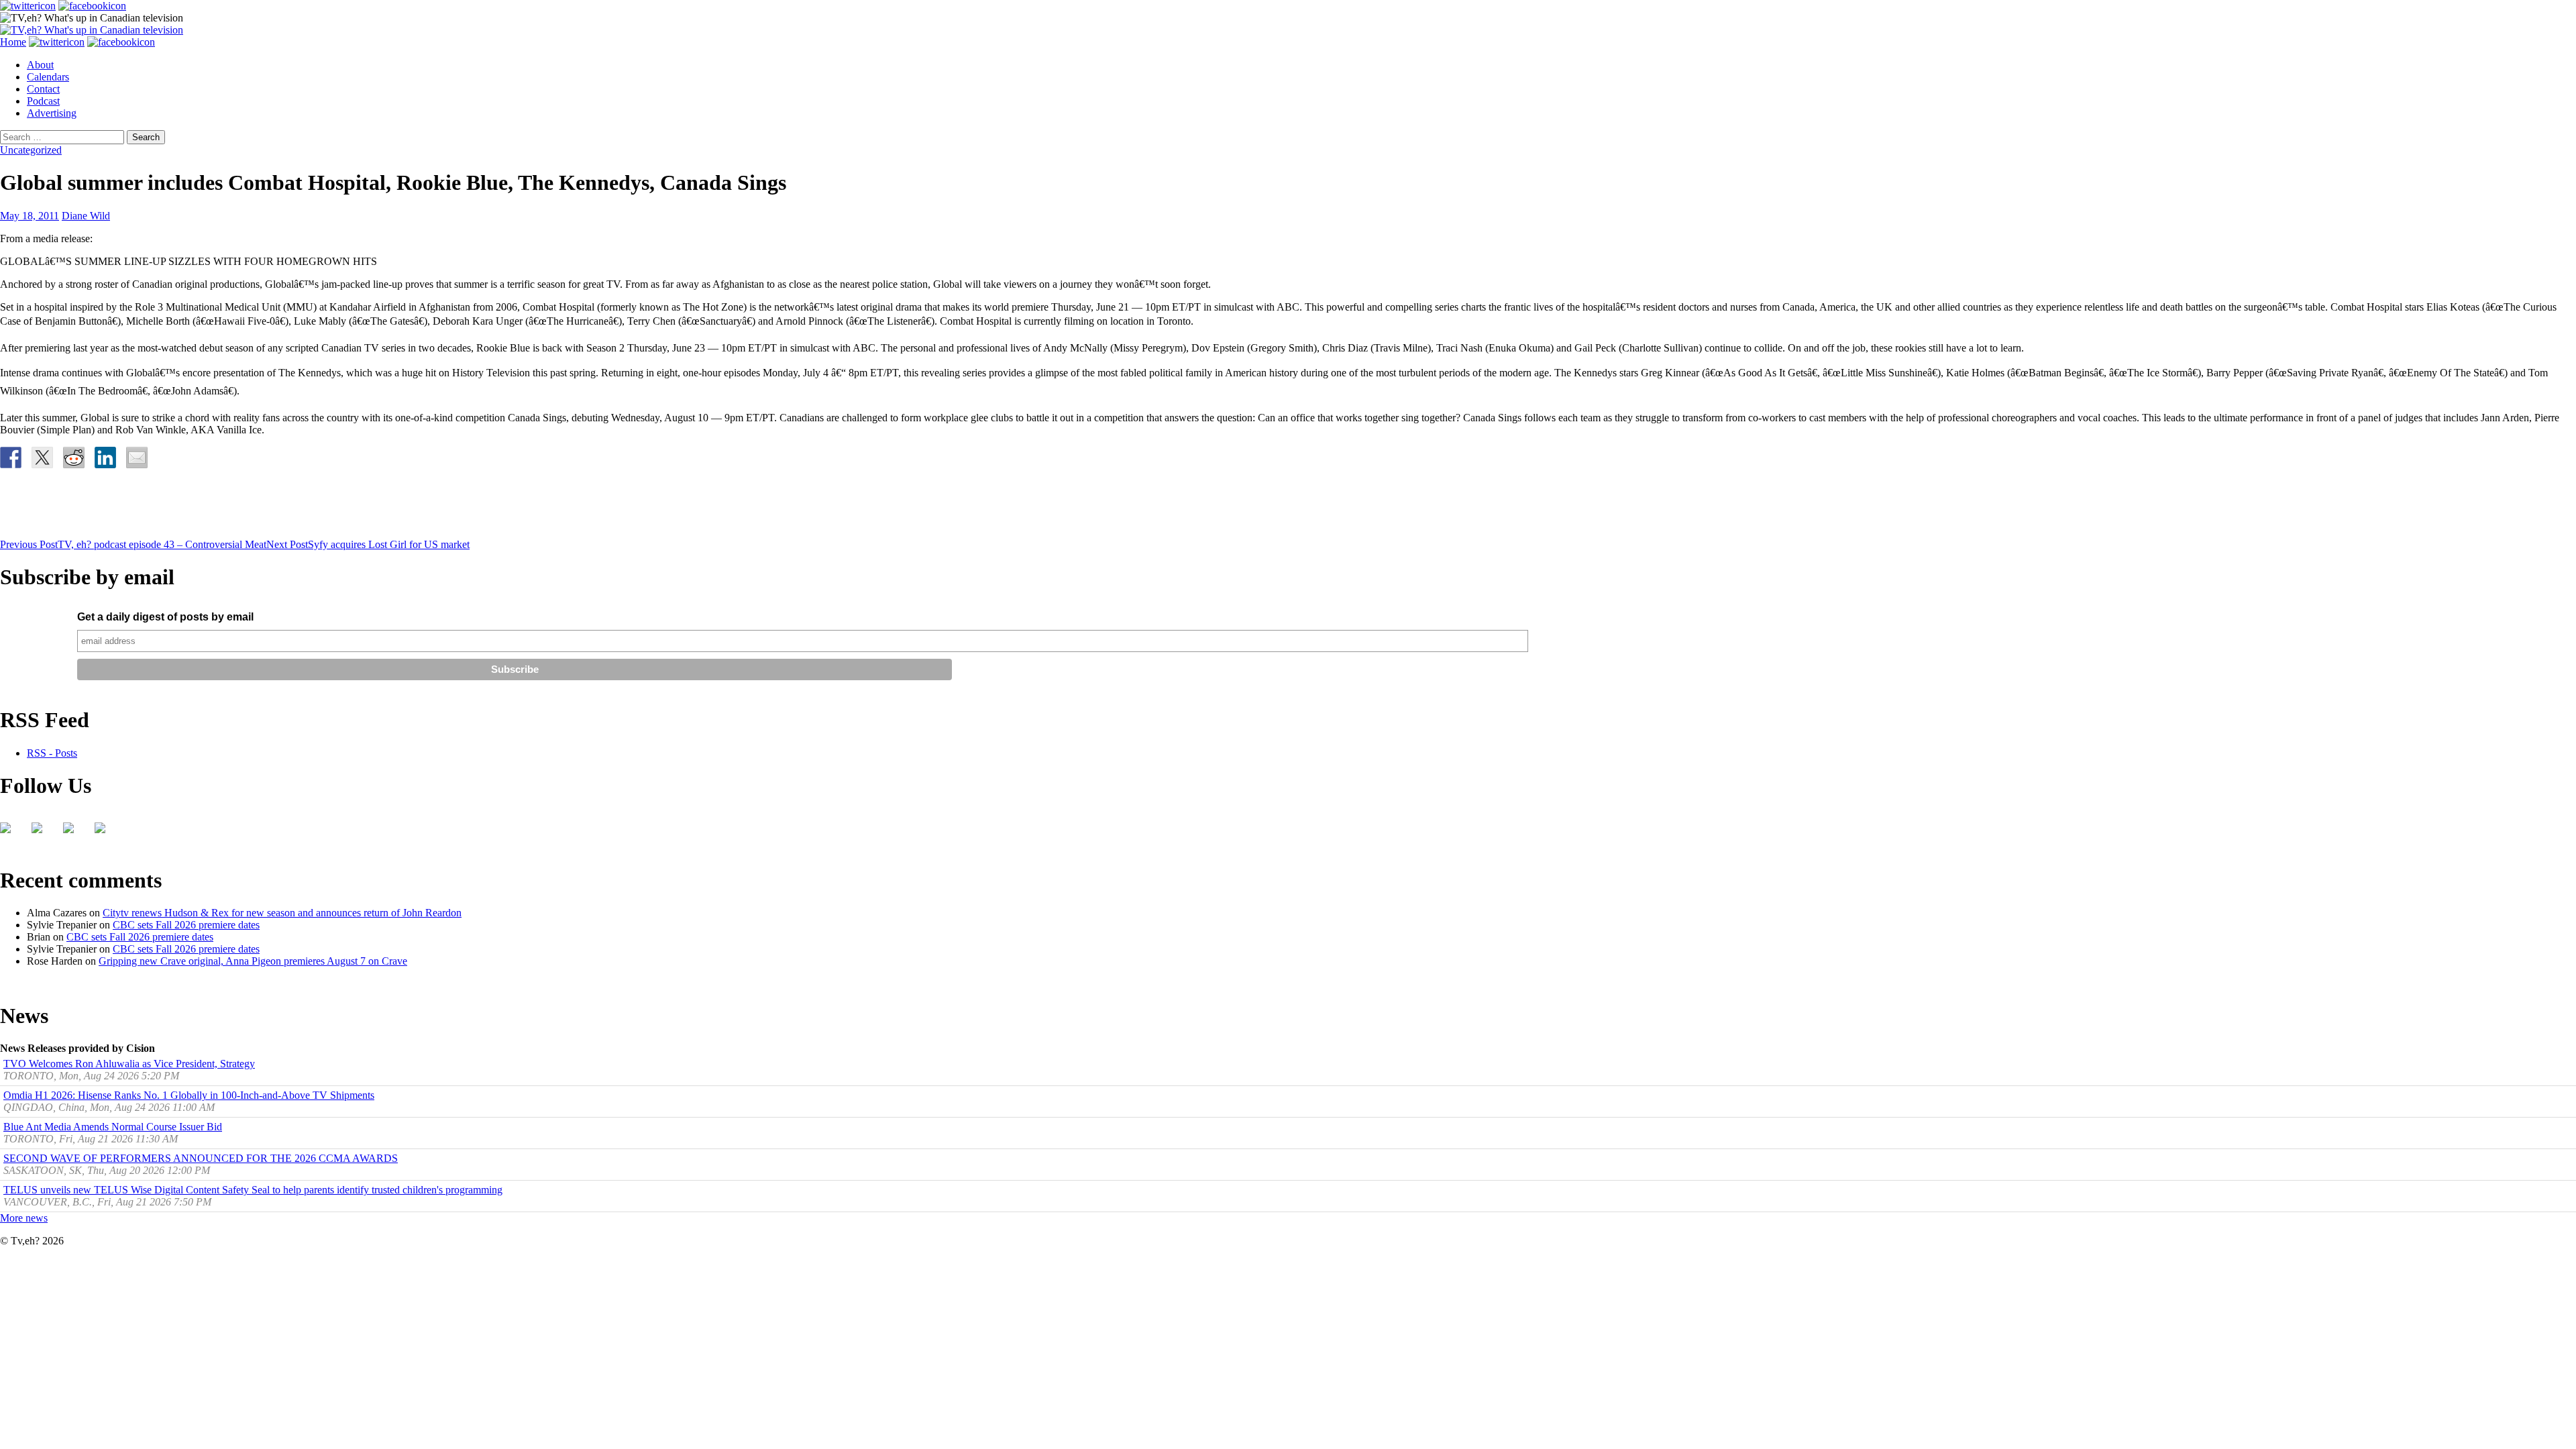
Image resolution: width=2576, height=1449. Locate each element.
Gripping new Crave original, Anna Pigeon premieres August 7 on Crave (253, 961)
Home (13, 42)
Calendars (48, 77)
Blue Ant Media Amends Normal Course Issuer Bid (113, 1127)
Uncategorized (31, 150)
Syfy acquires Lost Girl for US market (368, 544)
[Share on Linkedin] (105, 458)
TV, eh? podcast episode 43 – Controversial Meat (133, 544)
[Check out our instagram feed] (105, 833)
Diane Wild (86, 216)
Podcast (43, 101)
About (40, 65)
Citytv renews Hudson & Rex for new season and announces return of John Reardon (282, 913)
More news (24, 1218)
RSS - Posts (52, 753)
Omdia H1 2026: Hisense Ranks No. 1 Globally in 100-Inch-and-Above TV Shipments (189, 1095)
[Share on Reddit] (74, 458)
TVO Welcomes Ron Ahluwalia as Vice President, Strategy (129, 1064)
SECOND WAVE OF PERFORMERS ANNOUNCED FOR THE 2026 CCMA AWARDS (201, 1158)
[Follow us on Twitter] (42, 833)
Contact (43, 89)
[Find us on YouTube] (74, 833)
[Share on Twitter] (42, 458)
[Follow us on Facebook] (11, 833)
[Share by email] (137, 458)
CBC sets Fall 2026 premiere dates (186, 925)
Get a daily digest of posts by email (165, 617)
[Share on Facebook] (11, 458)
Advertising (52, 113)
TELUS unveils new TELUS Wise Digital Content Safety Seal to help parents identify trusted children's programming (253, 1190)
